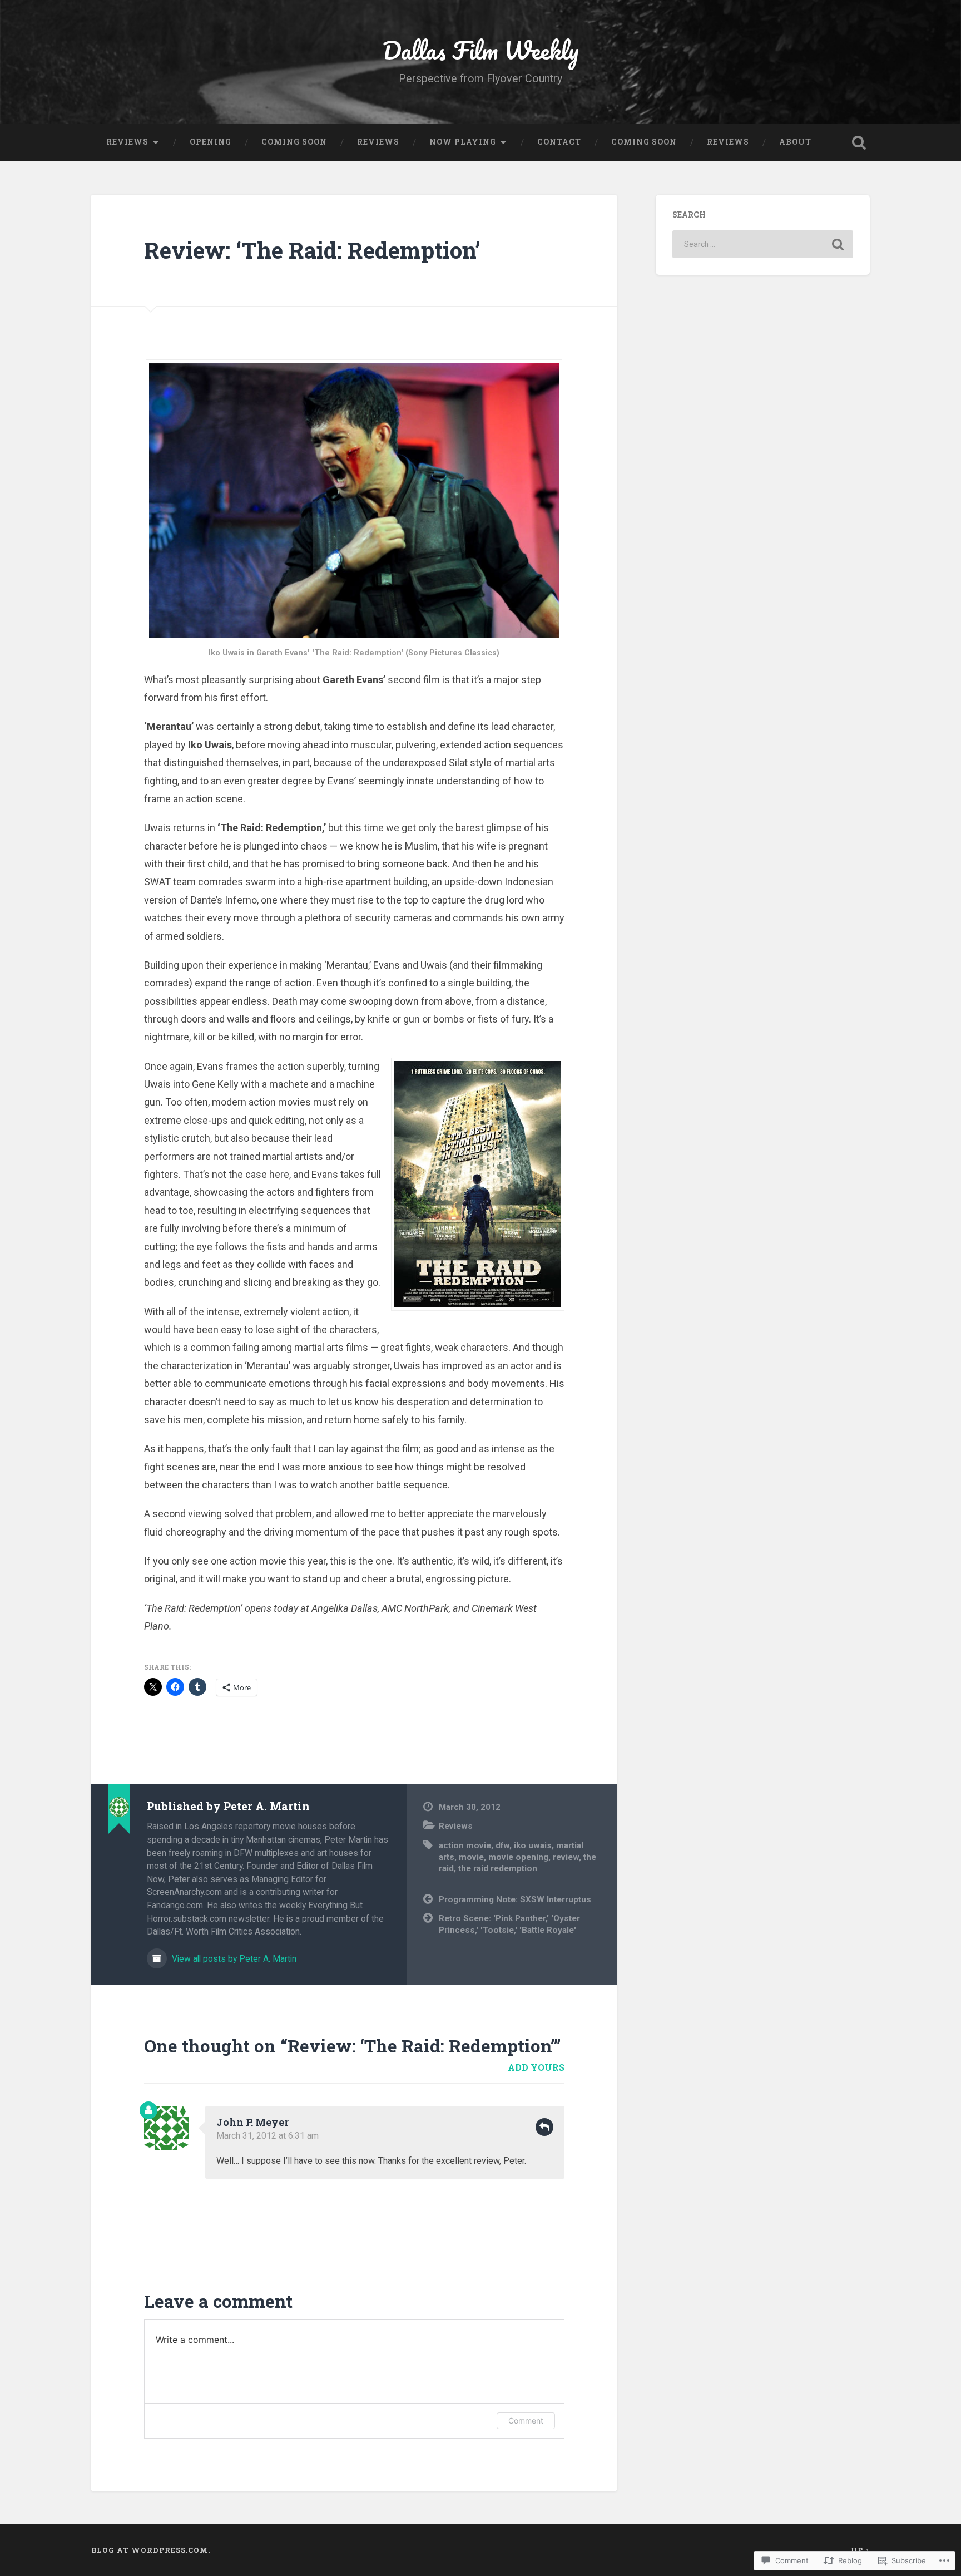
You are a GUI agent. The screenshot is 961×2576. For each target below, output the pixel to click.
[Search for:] (763, 244)
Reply (544, 2127)
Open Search (859, 142)
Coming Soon (294, 142)
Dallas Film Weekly (481, 50)
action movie (465, 1845)
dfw (502, 1845)
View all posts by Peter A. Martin (233, 1959)
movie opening (518, 1857)
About (795, 142)
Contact (559, 142)
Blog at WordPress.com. (151, 2550)
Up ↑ (860, 2550)
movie (471, 1857)
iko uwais (533, 1845)
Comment (526, 2420)
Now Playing (463, 142)
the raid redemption (498, 1868)
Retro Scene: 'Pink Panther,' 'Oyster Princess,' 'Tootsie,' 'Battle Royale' (509, 1924)
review (566, 1857)
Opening (210, 142)
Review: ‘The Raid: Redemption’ (312, 250)
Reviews (127, 142)
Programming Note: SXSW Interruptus (515, 1899)
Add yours (536, 2067)
